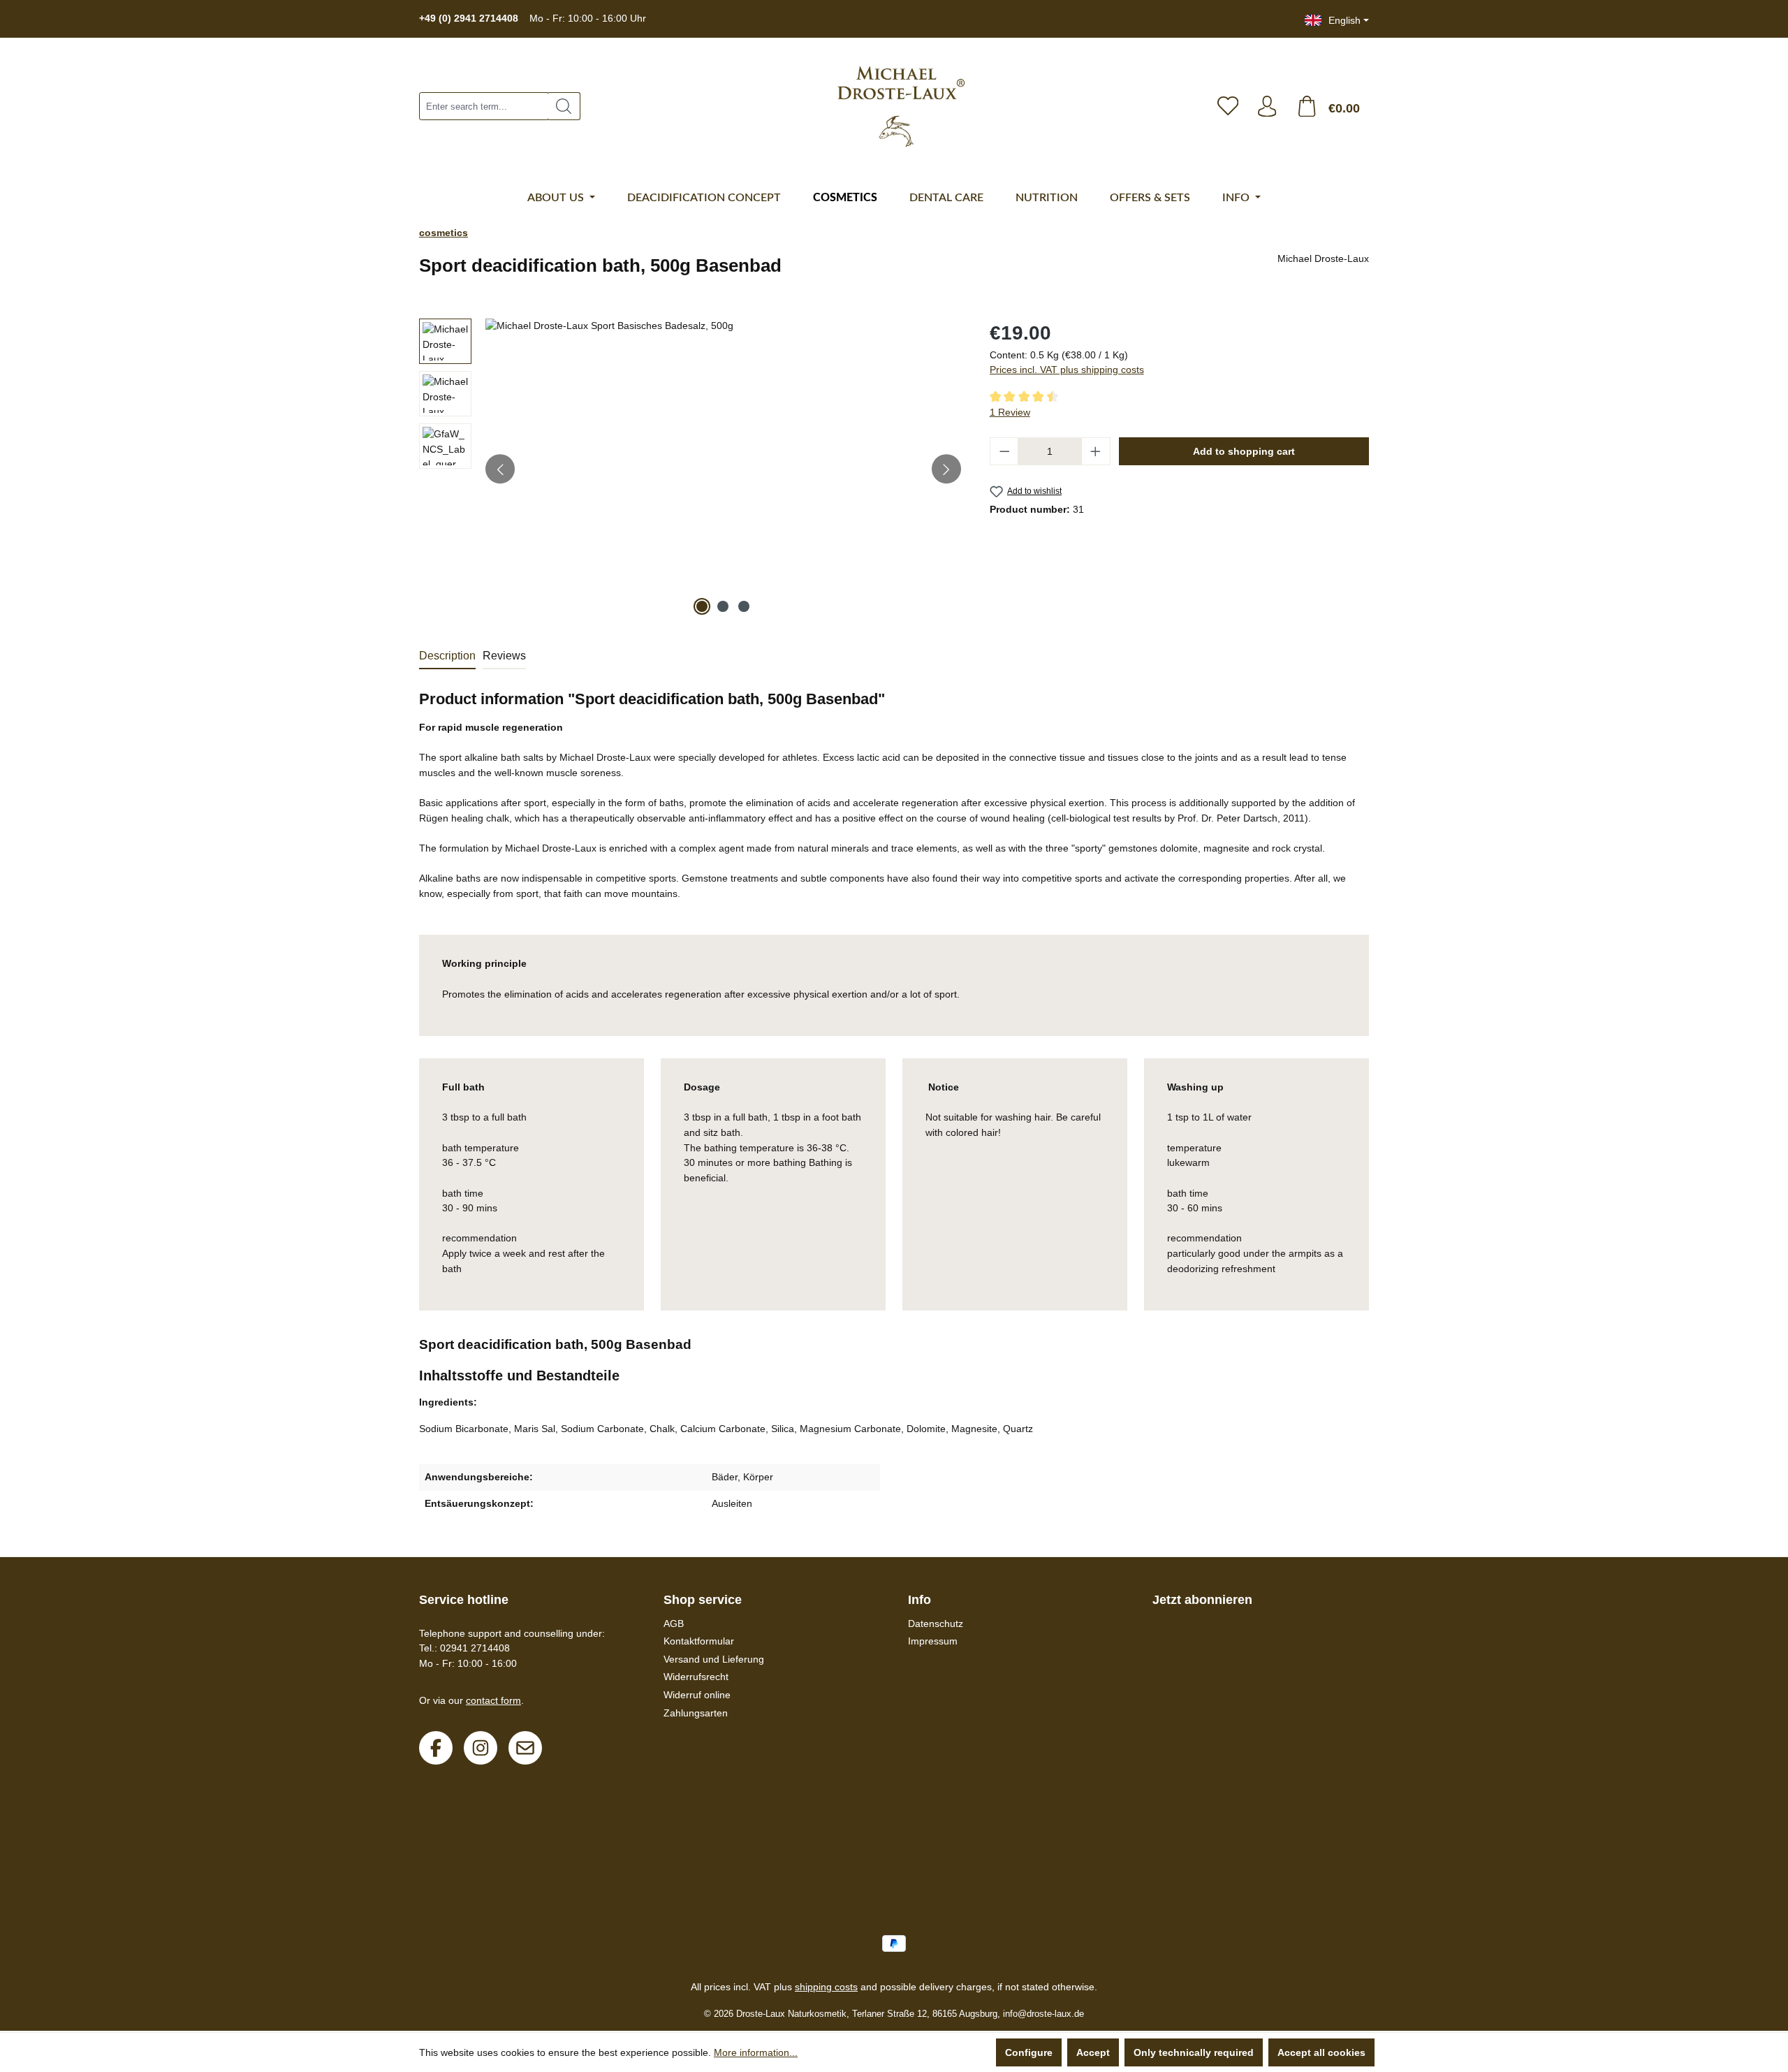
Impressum (933, 1641)
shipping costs (826, 1987)
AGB (674, 1624)
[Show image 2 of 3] (723, 606)
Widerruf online (697, 1695)
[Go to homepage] (901, 107)
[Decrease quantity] (1004, 451)
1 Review (1010, 412)
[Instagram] (481, 1748)
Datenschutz (936, 1624)
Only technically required (1194, 2052)
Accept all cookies (1321, 2052)
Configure (1029, 2052)
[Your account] (1267, 106)
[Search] (564, 106)
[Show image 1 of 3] (702, 606)
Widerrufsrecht (696, 1677)
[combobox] (484, 106)
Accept (1093, 2052)
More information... (756, 2052)
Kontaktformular (699, 1641)
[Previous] (500, 469)
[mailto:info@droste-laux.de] (525, 1748)
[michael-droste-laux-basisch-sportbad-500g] (723, 469)
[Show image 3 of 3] (744, 606)
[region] (690, 469)
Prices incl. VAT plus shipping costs (1067, 370)
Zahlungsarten (696, 1713)
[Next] (946, 469)
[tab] (447, 657)
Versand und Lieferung (714, 1659)
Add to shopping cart (1244, 451)
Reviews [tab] (504, 656)
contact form (493, 1700)
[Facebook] (436, 1748)
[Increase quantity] (1096, 451)
